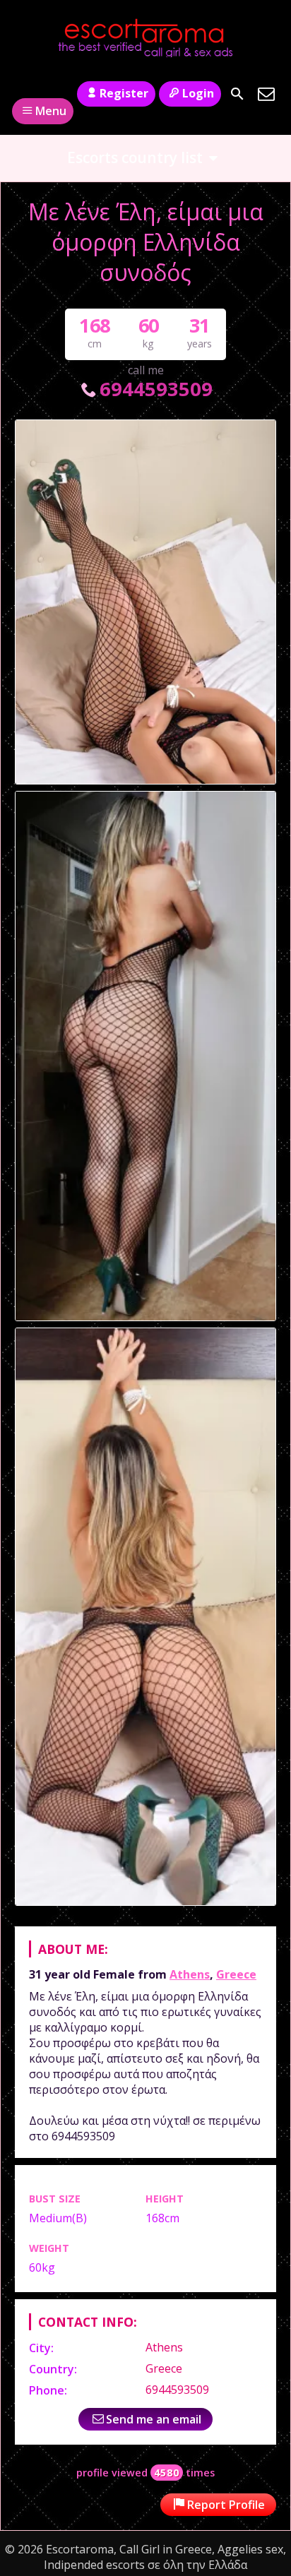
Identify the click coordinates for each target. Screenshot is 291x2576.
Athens (190, 1974)
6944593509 (156, 389)
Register (124, 93)
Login (198, 93)
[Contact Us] (266, 94)
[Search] (237, 94)
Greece (236, 1974)
